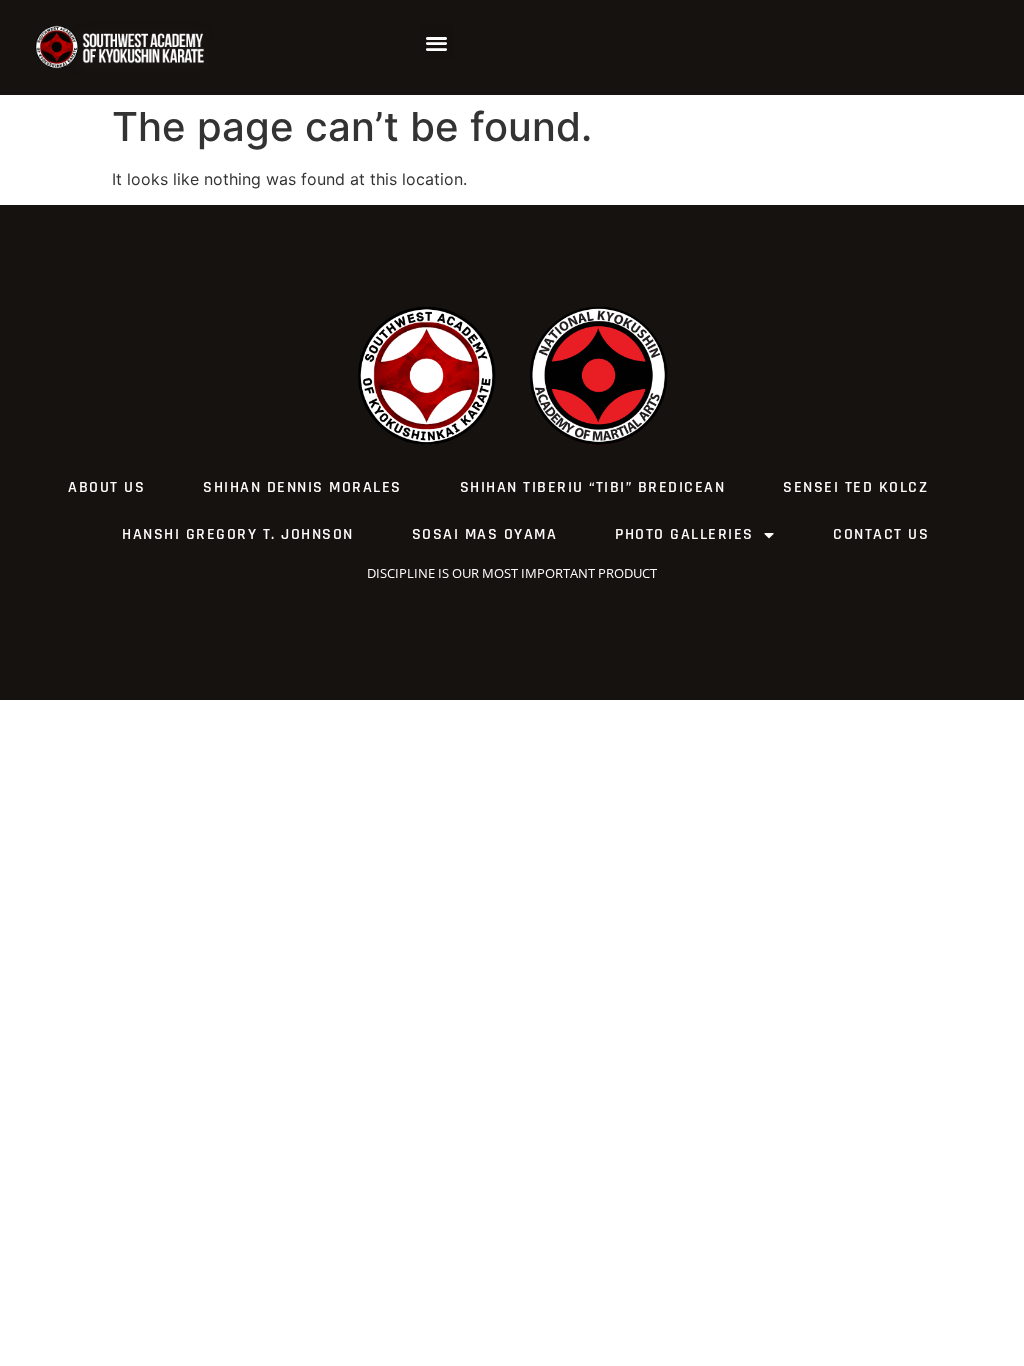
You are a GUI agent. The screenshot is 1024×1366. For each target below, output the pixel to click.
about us (106, 487)
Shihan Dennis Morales (302, 487)
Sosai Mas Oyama (485, 534)
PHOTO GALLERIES (684, 534)
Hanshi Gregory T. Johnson (238, 534)
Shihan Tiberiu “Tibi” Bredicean (593, 487)
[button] (437, 42)
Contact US (881, 534)
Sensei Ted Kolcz (855, 487)
